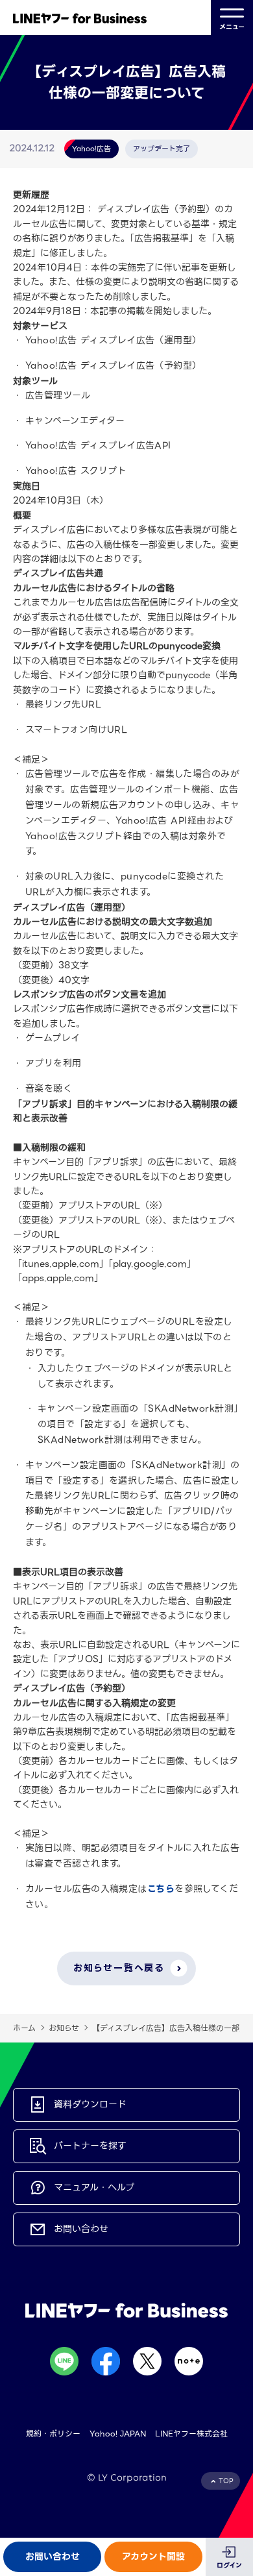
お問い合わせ (53, 2557)
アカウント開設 (153, 2557)
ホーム (24, 2028)
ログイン (229, 2565)
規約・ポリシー (53, 2434)
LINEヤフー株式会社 (191, 2434)
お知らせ (64, 2028)
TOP (226, 2481)
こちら (161, 1889)
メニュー (232, 27)
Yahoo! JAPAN (118, 2434)
